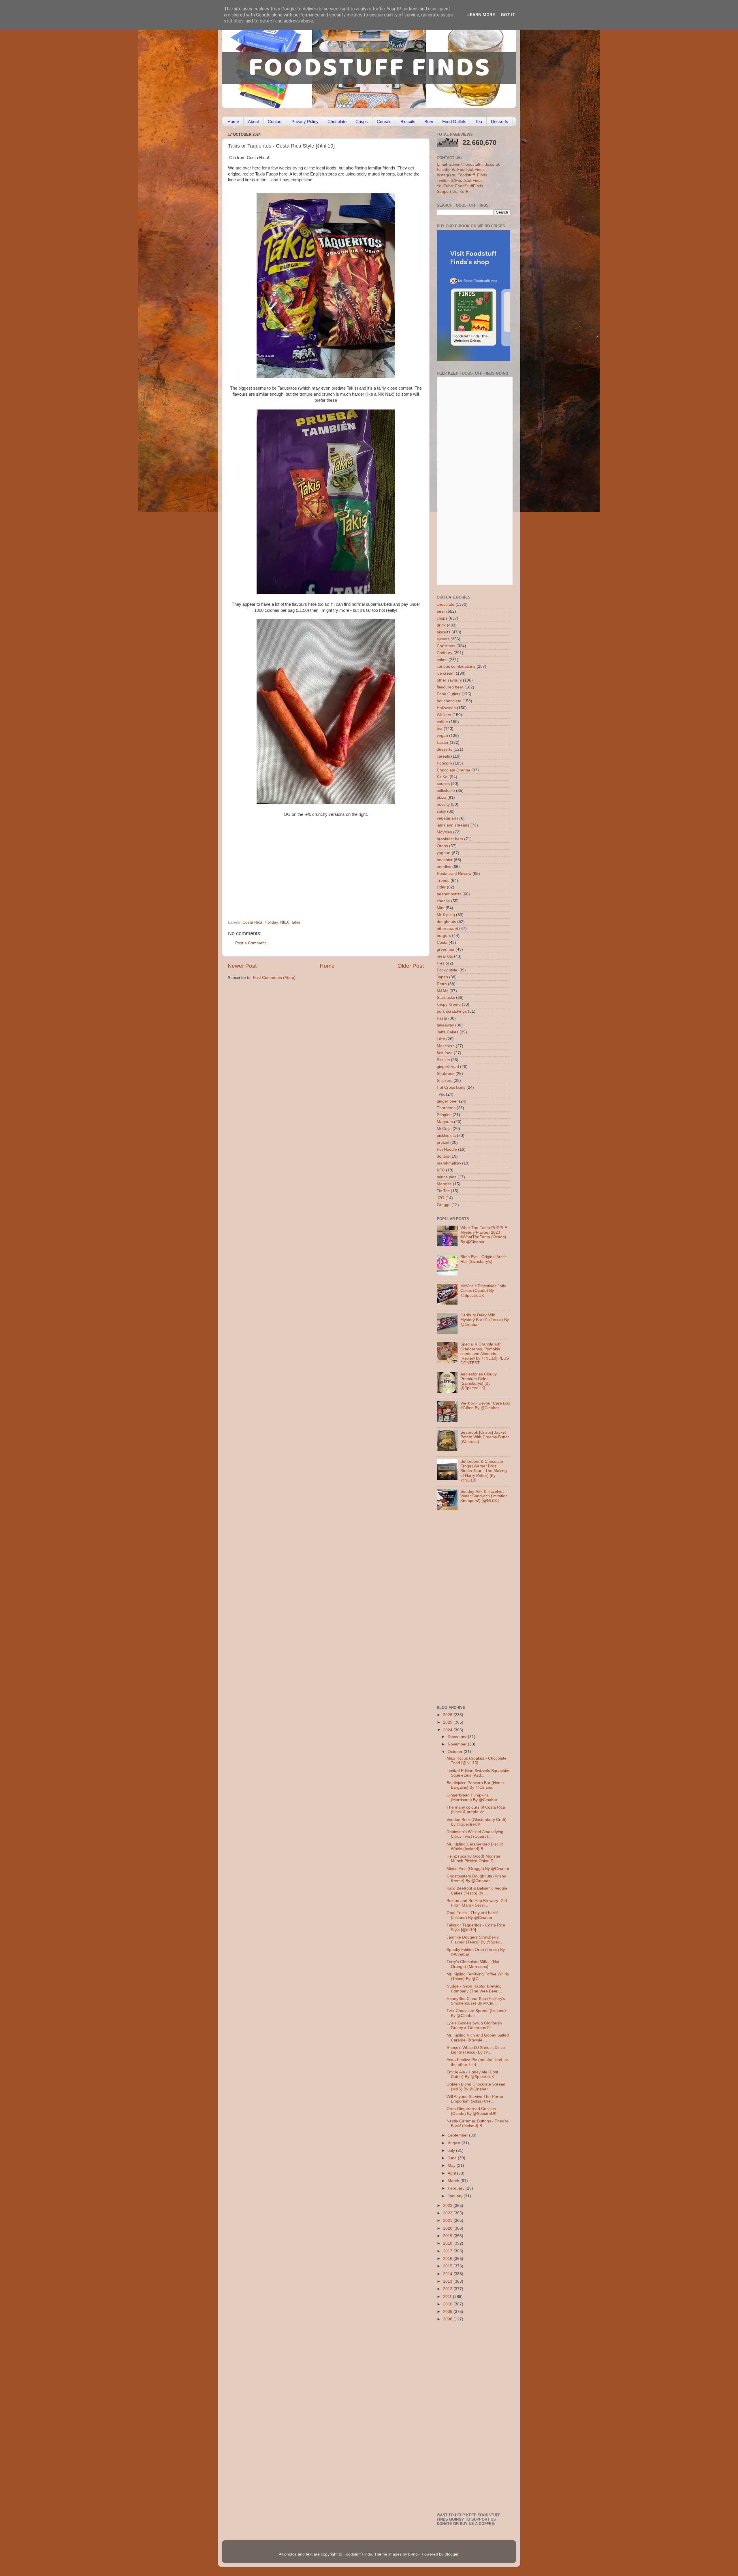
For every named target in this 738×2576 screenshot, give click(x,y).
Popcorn (444, 763)
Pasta (442, 1018)
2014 (448, 2274)
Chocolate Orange (453, 770)
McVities (444, 832)
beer (441, 611)
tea (440, 729)
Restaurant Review (454, 874)
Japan (442, 977)
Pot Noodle (447, 1149)
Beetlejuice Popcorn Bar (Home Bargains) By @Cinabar (475, 1785)
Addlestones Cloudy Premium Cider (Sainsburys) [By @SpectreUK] (479, 1381)
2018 (448, 2243)
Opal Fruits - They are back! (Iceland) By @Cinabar (472, 1915)
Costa (442, 942)
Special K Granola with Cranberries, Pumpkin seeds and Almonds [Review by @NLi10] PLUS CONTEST (485, 1354)
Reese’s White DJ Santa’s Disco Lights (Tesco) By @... (476, 2050)
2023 (448, 2206)
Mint (441, 908)
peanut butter (449, 894)
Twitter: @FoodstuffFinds (460, 181)
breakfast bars (450, 839)
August (455, 2143)
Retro (442, 984)
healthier (445, 860)
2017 (448, 2251)
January (456, 2196)
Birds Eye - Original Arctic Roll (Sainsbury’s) (483, 1259)
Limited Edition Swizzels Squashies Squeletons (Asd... (478, 1773)
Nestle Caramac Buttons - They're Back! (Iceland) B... (478, 2123)
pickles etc (446, 1136)
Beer (429, 121)
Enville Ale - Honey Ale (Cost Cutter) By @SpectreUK (472, 2074)
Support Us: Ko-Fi (453, 191)
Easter (443, 742)
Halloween (446, 708)
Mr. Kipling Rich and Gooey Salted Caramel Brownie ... (478, 2038)
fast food (445, 1053)
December (458, 1737)
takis (296, 922)
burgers (444, 936)
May (452, 2165)
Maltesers (446, 1046)
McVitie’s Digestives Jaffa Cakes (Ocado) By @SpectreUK (483, 1291)
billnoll (414, 2554)
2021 (448, 2221)
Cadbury (445, 653)
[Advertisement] (315, 881)
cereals (443, 756)
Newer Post (242, 966)
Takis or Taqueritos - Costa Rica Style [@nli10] (476, 1927)
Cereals (384, 121)
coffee (442, 722)
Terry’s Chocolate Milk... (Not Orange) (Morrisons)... (473, 1964)
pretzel (443, 1142)
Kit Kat (443, 777)
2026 (448, 1715)
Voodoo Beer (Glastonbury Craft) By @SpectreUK (477, 1822)
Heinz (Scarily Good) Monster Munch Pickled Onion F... (474, 1859)
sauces (443, 784)
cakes (442, 660)
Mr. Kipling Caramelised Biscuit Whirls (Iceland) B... (475, 1846)
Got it (508, 15)
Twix (441, 1094)
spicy (441, 811)
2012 (448, 2289)
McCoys (444, 1129)
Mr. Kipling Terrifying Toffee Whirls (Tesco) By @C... (478, 1976)
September (458, 2135)
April (452, 2173)
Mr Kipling (446, 915)
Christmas (446, 646)
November (458, 1744)
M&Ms (443, 991)
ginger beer (447, 1101)
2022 (448, 2213)
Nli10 (285, 922)
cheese (443, 901)
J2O (440, 1198)
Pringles (444, 1115)
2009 (448, 2312)
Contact (275, 121)
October (456, 1752)
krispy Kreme (449, 1004)
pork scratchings (452, 1011)
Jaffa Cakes (448, 1032)
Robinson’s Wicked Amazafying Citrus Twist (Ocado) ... (475, 1834)
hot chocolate (449, 701)
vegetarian (446, 818)
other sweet (447, 929)
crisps (442, 618)
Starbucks (446, 998)
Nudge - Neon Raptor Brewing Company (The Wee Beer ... (474, 1989)
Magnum (445, 1122)
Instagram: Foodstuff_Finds (462, 175)
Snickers (445, 1081)
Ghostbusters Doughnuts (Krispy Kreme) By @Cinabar (476, 1878)
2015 (448, 2266)
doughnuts (446, 922)
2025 (448, 1722)
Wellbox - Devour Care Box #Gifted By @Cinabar (485, 1406)
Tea (479, 121)
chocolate (446, 604)
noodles (444, 867)
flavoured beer (450, 687)
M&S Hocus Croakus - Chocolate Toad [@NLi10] (477, 1761)
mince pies (447, 1177)
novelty (443, 804)
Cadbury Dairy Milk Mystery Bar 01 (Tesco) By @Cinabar (485, 1320)
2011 (448, 2297)
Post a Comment (251, 943)
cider (441, 887)
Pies (441, 963)
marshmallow (449, 1163)
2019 (448, 2236)
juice (441, 1039)
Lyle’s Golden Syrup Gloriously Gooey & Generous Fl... (474, 2025)
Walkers (444, 715)
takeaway (445, 1025)
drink (441, 625)
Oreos (442, 846)
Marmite (444, 1184)
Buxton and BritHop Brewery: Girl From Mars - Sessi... (477, 1903)
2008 (448, 2319)
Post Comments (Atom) (274, 978)
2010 (448, 2304)
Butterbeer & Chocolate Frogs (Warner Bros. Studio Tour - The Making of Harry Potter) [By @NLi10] (484, 1471)
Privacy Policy (305, 121)
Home (233, 121)
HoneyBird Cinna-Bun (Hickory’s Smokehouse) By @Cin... (476, 2001)
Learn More (481, 15)
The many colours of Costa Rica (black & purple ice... (476, 1810)
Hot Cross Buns (451, 1087)
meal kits (445, 956)
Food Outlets (454, 121)
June (453, 2158)
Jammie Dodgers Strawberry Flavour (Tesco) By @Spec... (475, 1940)
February (457, 2188)
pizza (442, 798)
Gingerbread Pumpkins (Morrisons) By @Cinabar (472, 1797)
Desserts (500, 121)
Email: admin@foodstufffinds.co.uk (468, 164)
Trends (443, 881)
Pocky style (447, 970)
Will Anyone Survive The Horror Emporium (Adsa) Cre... (475, 2099)
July (452, 2151)
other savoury (449, 680)
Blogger (451, 2554)
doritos (443, 1156)
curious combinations (456, 666)
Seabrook (446, 1074)
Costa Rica (252, 922)
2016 (448, 2259)
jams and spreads (453, 825)
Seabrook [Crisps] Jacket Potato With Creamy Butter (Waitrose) (485, 1437)
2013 (448, 2281)
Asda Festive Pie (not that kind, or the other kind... (477, 2062)
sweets (443, 639)
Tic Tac (443, 1191)
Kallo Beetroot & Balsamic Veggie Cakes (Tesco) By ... (477, 1891)
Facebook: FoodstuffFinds (461, 170)
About (253, 121)
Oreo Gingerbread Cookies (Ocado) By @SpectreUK (471, 2111)
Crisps (362, 121)
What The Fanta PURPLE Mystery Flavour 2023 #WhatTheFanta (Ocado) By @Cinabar (484, 1235)
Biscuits (408, 121)
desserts (445, 749)
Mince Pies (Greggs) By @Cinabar (478, 1869)
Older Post (411, 966)
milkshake (446, 791)
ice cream (446, 673)
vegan (442, 736)
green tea (446, 949)
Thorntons (446, 1108)
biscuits (444, 632)
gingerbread (448, 1067)
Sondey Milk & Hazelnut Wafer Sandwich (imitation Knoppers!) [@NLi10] (484, 1496)
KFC (441, 1170)
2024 (448, 1730)
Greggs (444, 1205)
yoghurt (444, 853)
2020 (448, 2228)
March (454, 2181)
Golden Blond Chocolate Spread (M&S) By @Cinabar (476, 2087)
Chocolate (337, 121)
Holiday (271, 922)
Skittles (443, 1060)
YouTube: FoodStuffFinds (460, 186)
